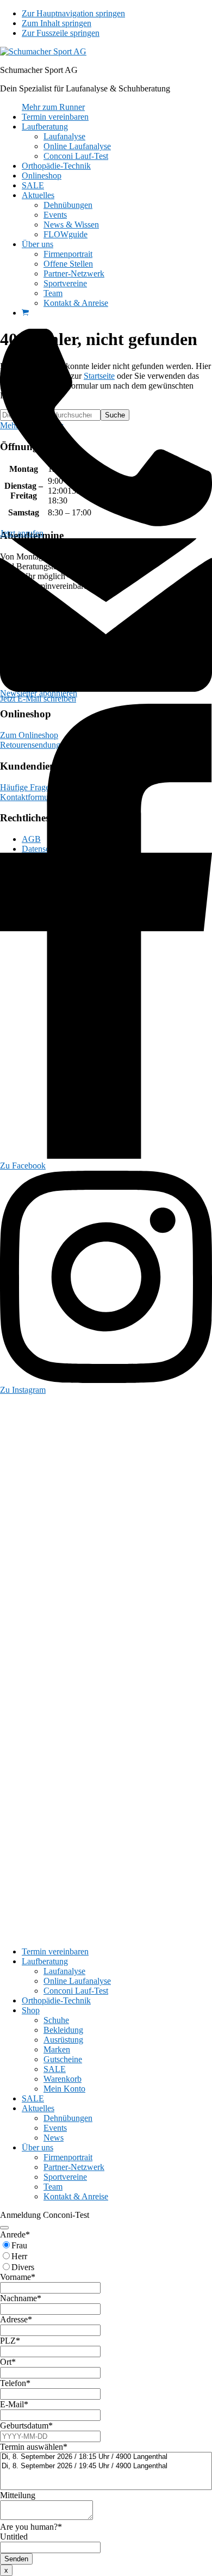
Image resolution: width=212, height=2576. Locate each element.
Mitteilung (18, 2495)
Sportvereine (65, 2177)
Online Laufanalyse (77, 1981)
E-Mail (14, 2404)
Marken (57, 2049)
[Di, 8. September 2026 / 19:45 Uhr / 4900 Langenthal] (106, 2466)
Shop (31, 2010)
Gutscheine (63, 2059)
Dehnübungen (68, 2118)
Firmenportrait (68, 2157)
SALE (55, 2069)
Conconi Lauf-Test (76, 1991)
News (54, 2138)
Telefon (15, 2383)
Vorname (18, 2277)
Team (53, 2187)
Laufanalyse (64, 1971)
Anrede (15, 2234)
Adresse (16, 2319)
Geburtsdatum (26, 2426)
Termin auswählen (34, 2447)
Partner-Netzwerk (74, 2167)
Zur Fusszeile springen (61, 33)
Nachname (21, 2298)
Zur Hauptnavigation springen (73, 13)
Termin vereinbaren (55, 1951)
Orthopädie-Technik (56, 2000)
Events (55, 2128)
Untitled (14, 2537)
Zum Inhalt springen (57, 23)
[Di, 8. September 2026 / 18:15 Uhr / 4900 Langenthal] (106, 2457)
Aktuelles (38, 2108)
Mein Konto (64, 2089)
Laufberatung (45, 1961)
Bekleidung (63, 2030)
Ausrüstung (63, 2040)
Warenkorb (63, 2079)
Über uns (38, 2147)
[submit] (4, 2228)
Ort (8, 2362)
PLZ (10, 2341)
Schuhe (56, 2020)
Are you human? (31, 2527)
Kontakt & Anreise (76, 2196)
